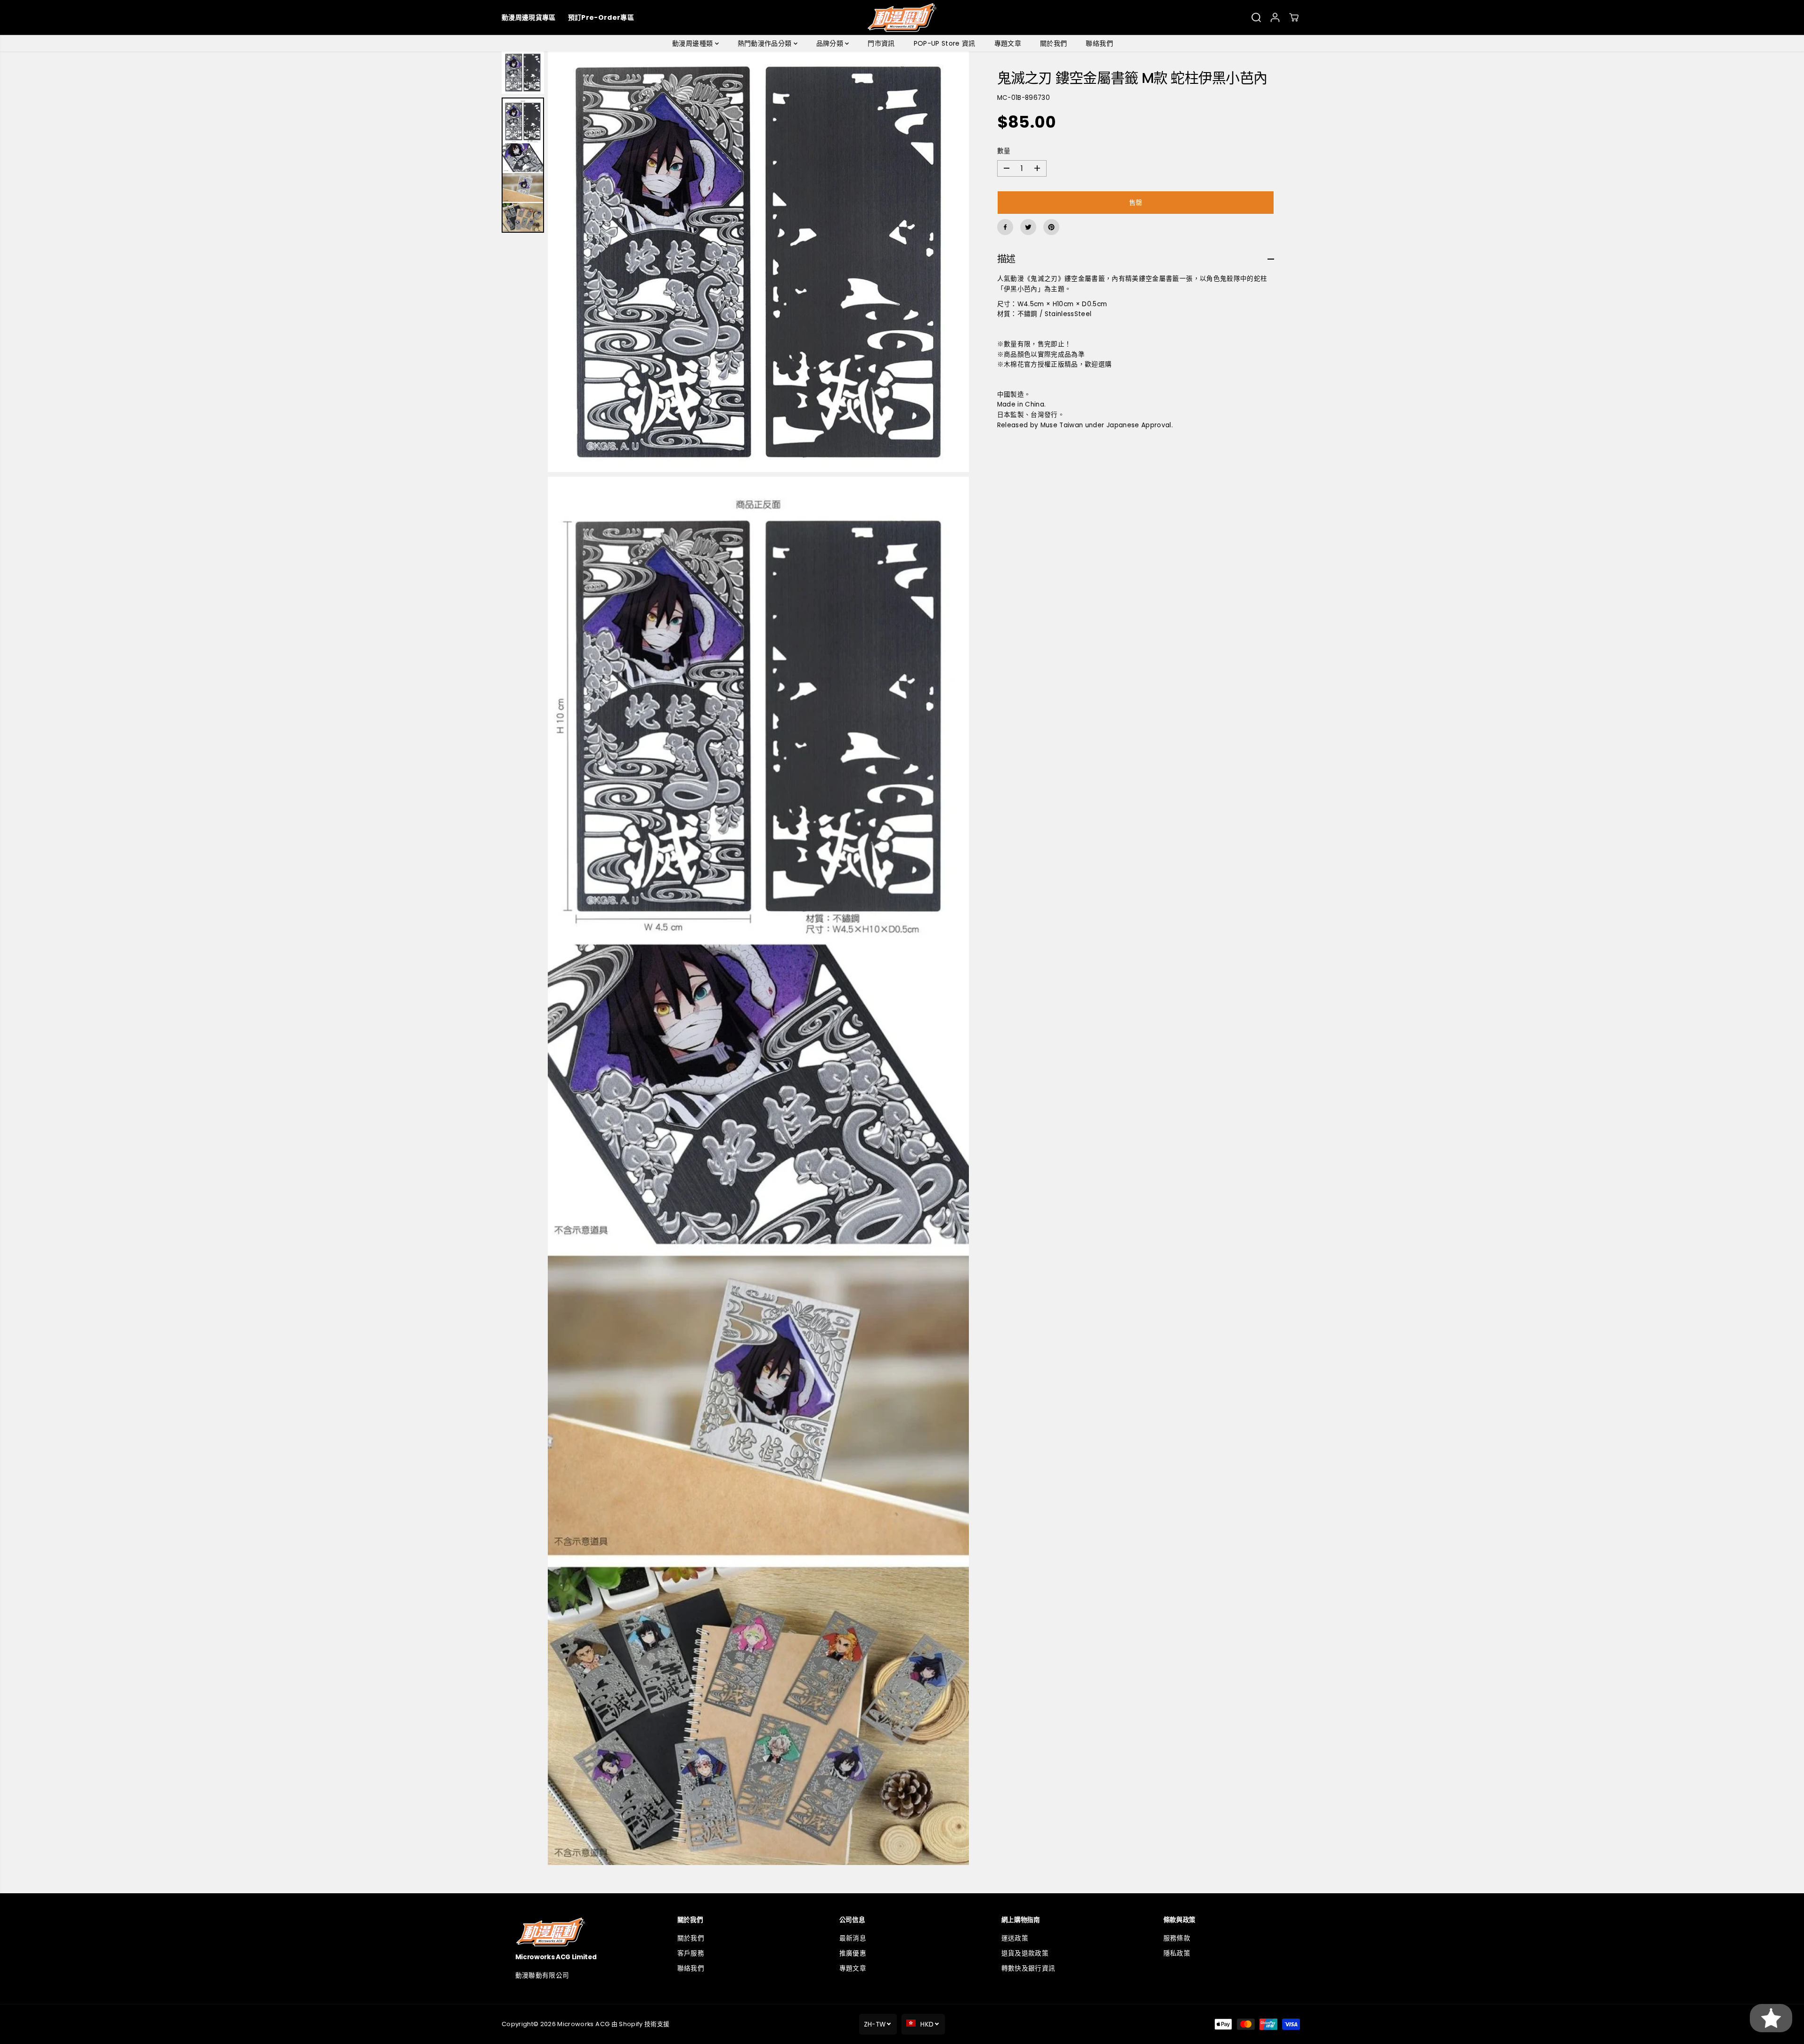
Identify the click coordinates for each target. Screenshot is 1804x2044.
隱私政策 (1177, 1953)
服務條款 (1177, 1938)
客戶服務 (691, 1953)
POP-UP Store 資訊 (945, 43)
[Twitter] (1028, 227)
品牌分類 (831, 43)
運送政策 (1015, 1938)
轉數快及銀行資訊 (1028, 1968)
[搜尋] (1256, 17)
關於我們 (1053, 43)
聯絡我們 (1099, 43)
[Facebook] (1005, 227)
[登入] (1275, 17)
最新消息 (853, 1938)
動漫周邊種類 (693, 43)
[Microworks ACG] (902, 17)
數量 (1004, 151)
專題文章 (1008, 43)
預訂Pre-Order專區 (601, 17)
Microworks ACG (583, 2024)
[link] (578, 1932)
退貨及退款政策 (1025, 1953)
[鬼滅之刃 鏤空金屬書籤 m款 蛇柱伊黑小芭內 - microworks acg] (758, 262)
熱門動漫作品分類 (766, 43)
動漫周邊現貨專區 (529, 17)
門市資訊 (881, 43)
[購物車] (1294, 17)
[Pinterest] (1051, 227)
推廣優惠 (853, 1953)
